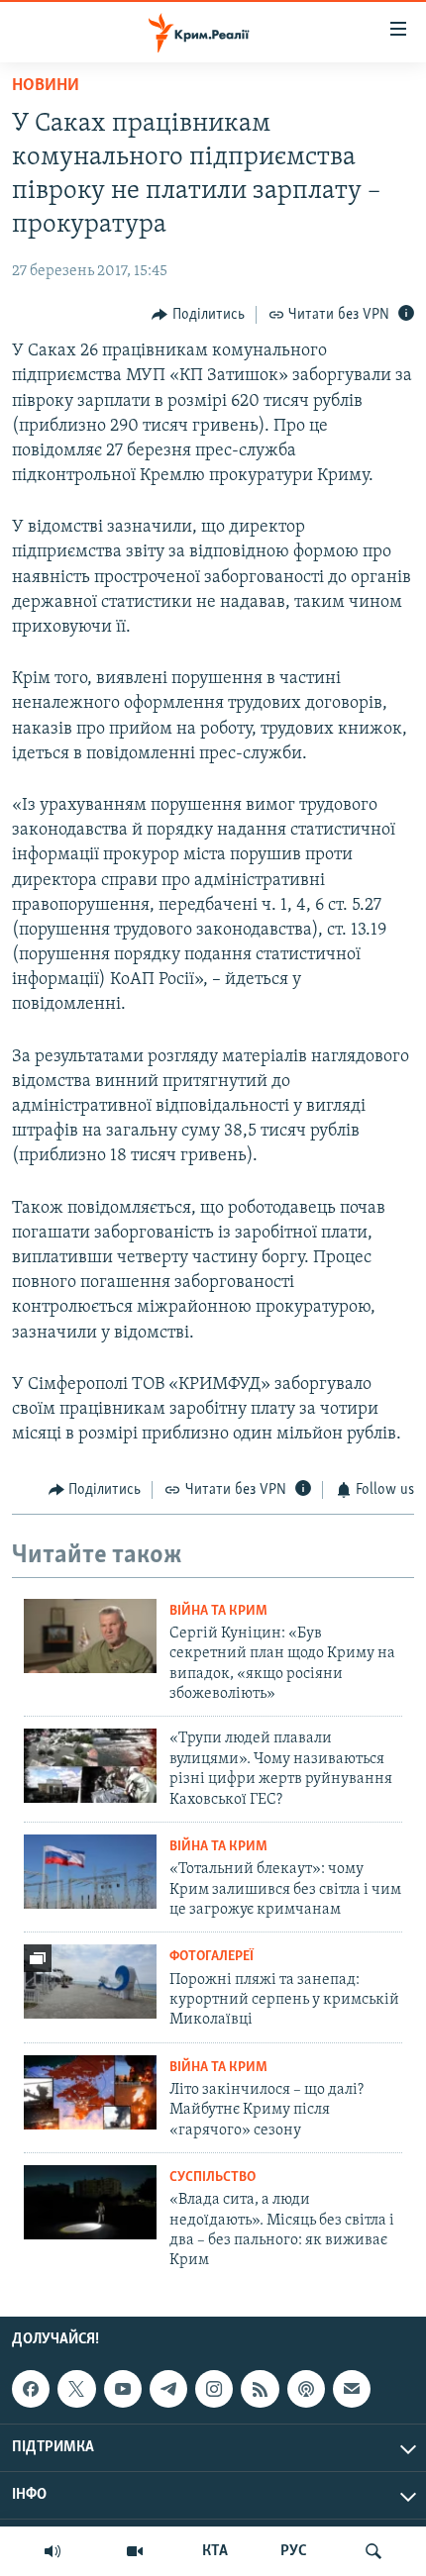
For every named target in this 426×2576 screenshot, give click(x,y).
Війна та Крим (218, 1611)
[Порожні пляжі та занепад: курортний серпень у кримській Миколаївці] (90, 1982)
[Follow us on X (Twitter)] (76, 2389)
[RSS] (260, 2389)
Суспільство (213, 2178)
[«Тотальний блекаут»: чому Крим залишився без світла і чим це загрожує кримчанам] (90, 1872)
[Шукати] (373, 2551)
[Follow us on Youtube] (123, 2389)
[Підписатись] (352, 2389)
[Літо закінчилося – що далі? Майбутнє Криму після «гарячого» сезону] (90, 2092)
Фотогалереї (212, 1957)
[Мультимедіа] (135, 2551)
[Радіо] (53, 2551)
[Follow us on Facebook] (31, 2389)
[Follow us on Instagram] (214, 2389)
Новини (46, 86)
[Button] (198, 315)
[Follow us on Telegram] (168, 2389)
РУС (294, 2551)
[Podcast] (306, 2389)
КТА (215, 2551)
